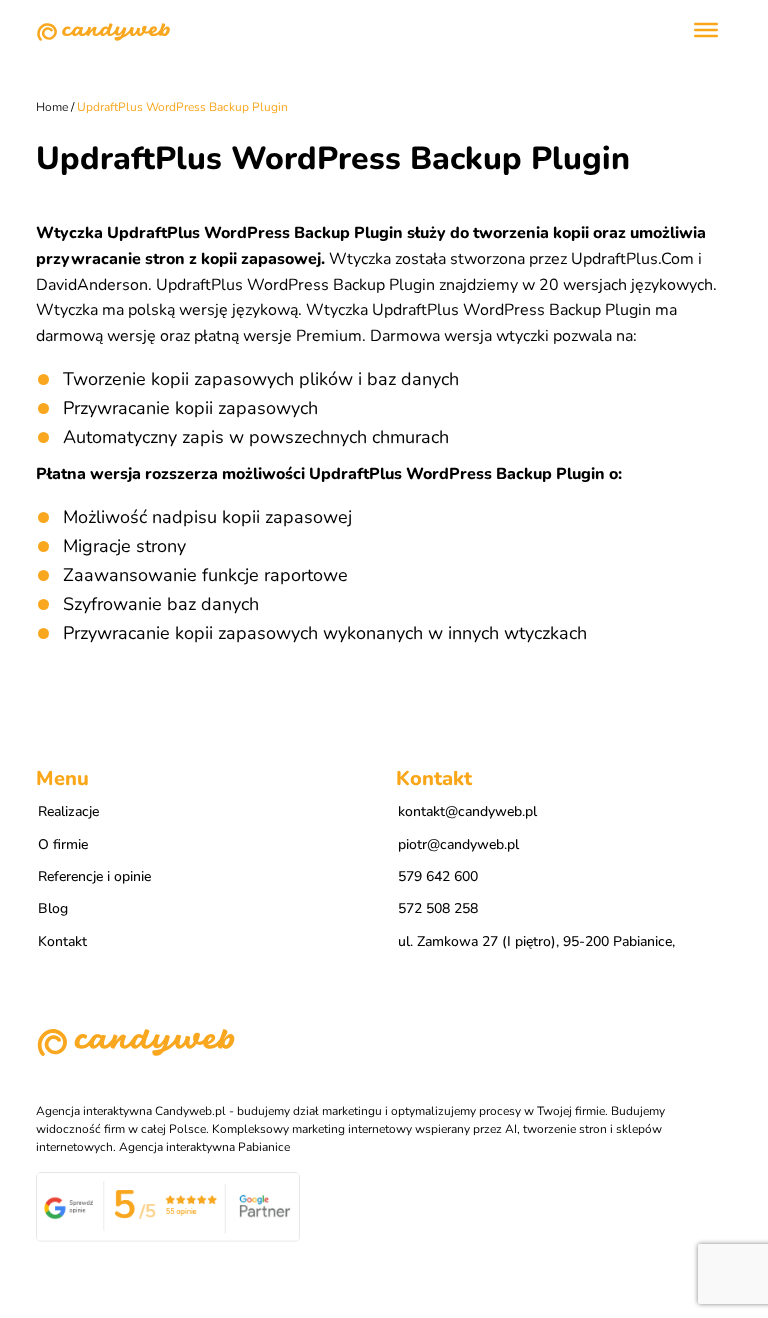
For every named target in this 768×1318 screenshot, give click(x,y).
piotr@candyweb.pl (458, 844)
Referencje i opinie (94, 876)
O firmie (63, 844)
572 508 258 (438, 908)
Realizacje (68, 811)
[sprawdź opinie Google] (168, 1206)
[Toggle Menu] (706, 30)
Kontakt (62, 941)
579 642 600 (438, 876)
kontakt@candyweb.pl (467, 811)
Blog (53, 908)
